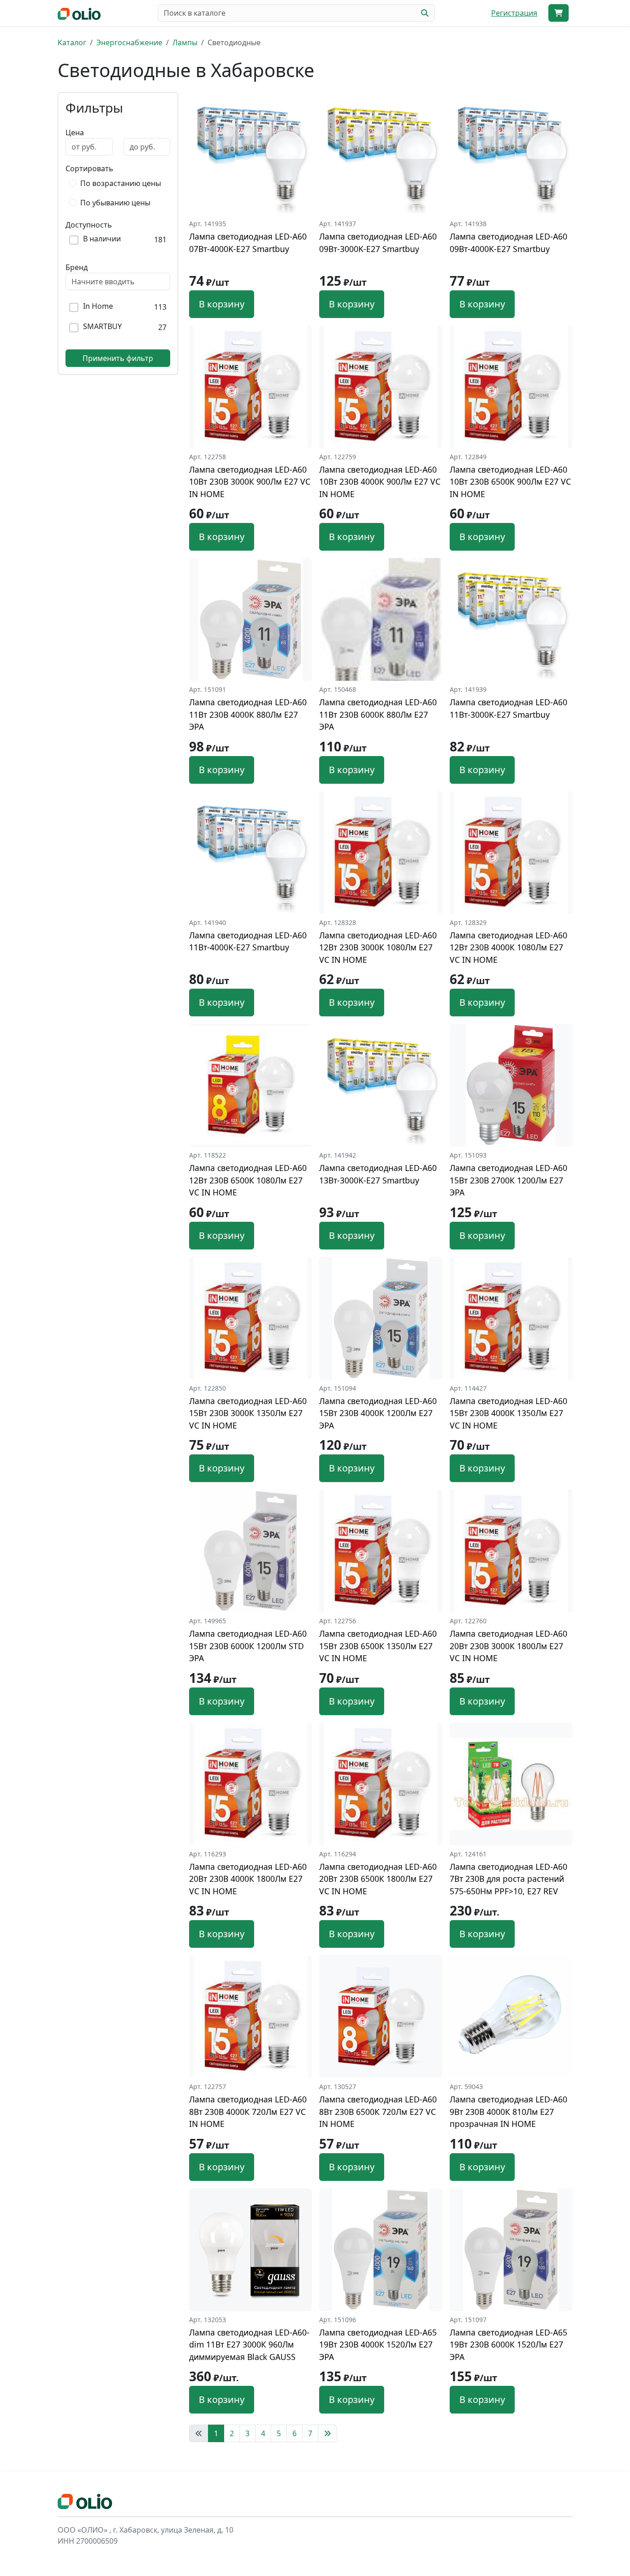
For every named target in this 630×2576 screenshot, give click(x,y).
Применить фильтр (118, 358)
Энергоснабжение (129, 42)
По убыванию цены (115, 203)
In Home (98, 306)
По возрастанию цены (121, 183)
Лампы (185, 42)
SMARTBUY (102, 327)
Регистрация (514, 13)
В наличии (102, 239)
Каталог (72, 42)
